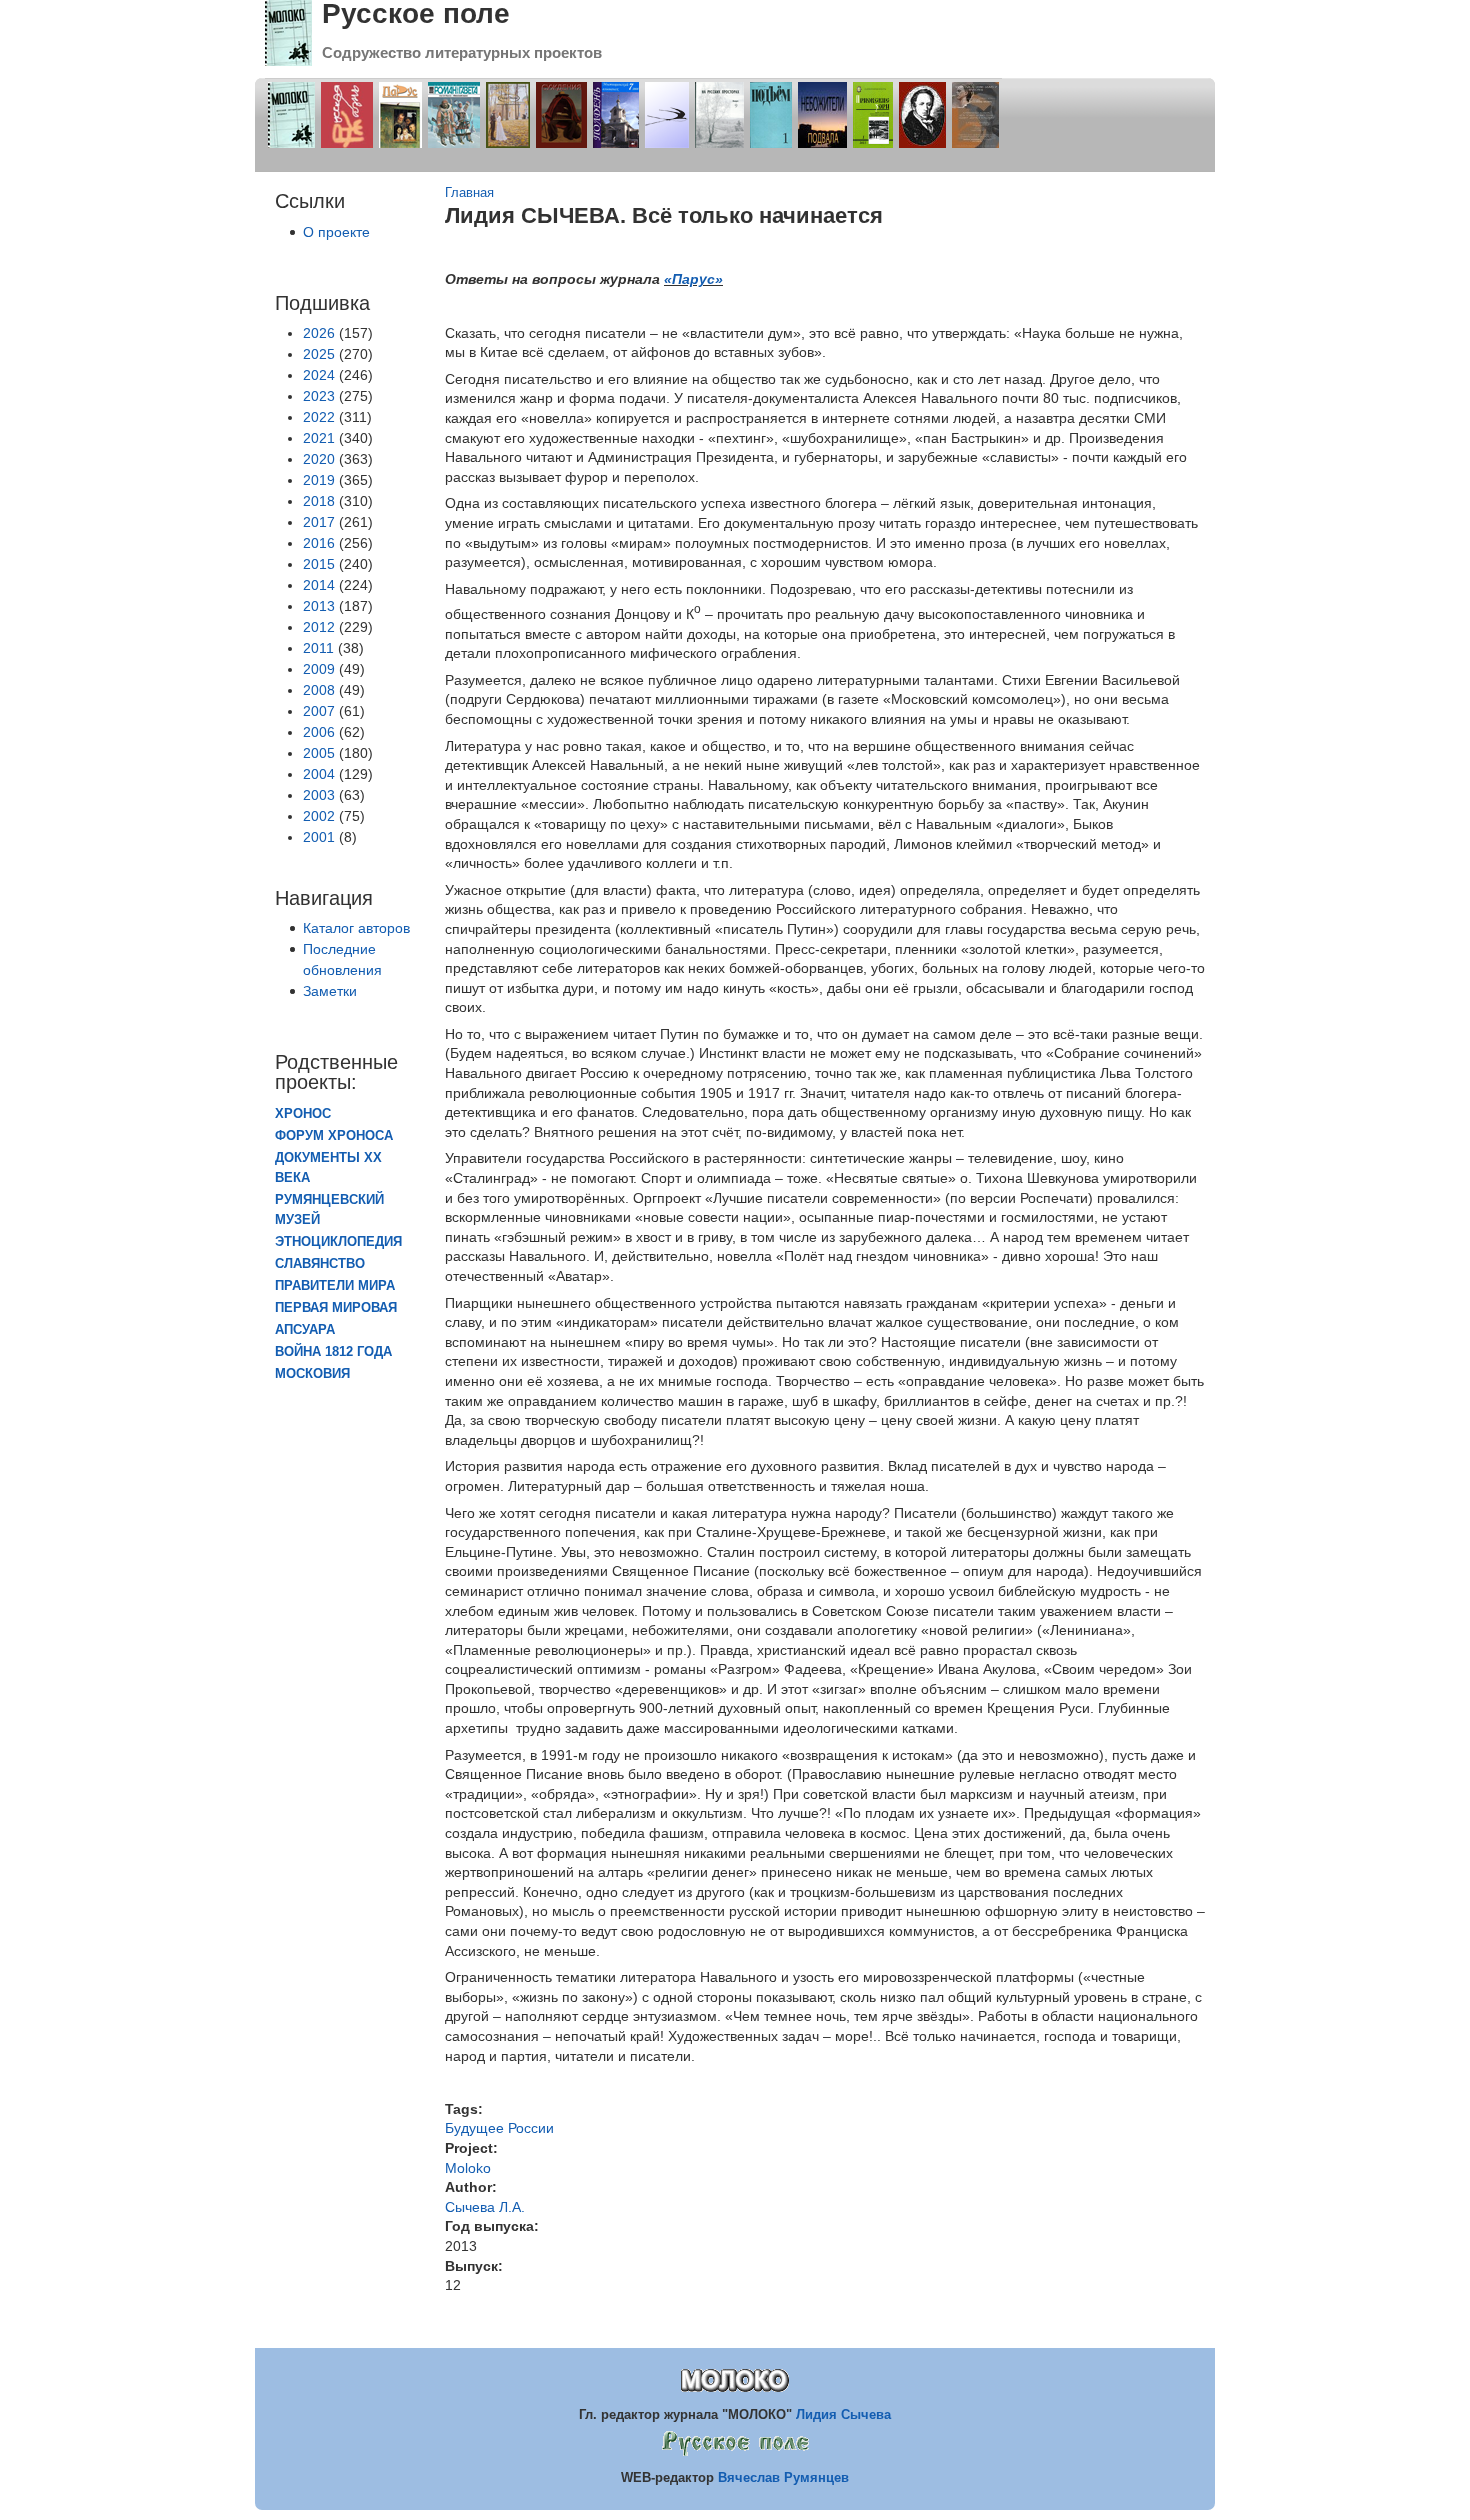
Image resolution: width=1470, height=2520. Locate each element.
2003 (319, 795)
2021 (319, 438)
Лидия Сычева (843, 2414)
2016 (319, 543)
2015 (319, 564)
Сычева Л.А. (485, 2207)
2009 (319, 669)
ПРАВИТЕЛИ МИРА (335, 1286)
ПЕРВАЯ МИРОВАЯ (336, 1308)
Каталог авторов (356, 928)
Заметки (330, 991)
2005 (319, 753)
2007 (319, 711)
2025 (319, 354)
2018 (319, 501)
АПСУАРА (305, 1330)
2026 (319, 333)
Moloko (468, 2168)
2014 (319, 585)
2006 (319, 732)
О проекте (336, 232)
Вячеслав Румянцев (783, 2477)
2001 (319, 837)
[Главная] (288, 61)
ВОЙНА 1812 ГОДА (333, 1352)
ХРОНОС (303, 1114)
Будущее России (499, 2128)
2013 (319, 606)
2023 (319, 396)
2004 (319, 774)
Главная (469, 193)
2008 (319, 690)
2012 (319, 627)
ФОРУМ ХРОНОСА (334, 1136)
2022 (319, 417)
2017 (319, 522)
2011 (318, 648)
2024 (319, 375)
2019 (319, 480)
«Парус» (693, 279)
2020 (319, 459)
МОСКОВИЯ (312, 1374)
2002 (319, 816)
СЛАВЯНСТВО (320, 1264)
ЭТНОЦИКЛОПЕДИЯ (338, 1242)
